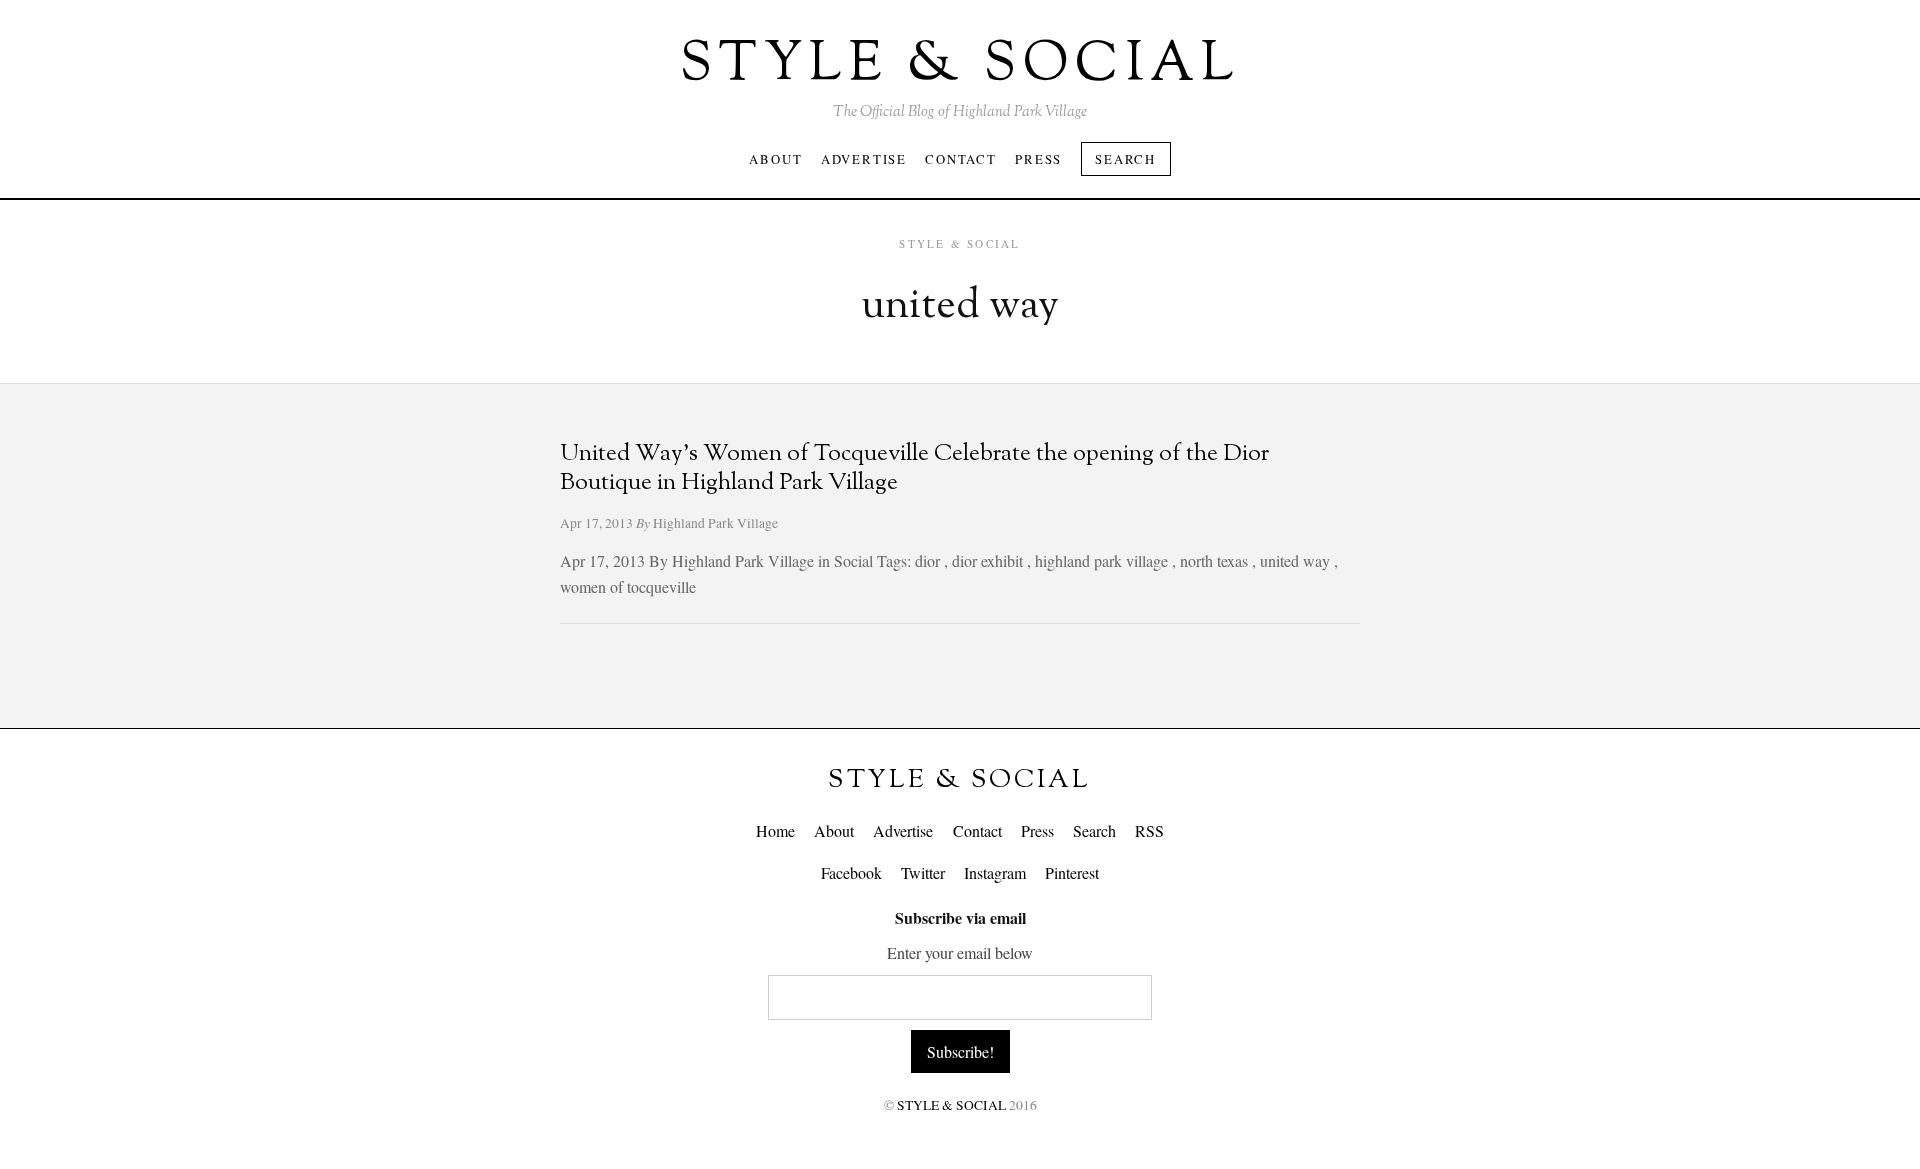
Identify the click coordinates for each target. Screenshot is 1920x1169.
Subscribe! (960, 1051)
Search (1125, 159)
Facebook (851, 872)
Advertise (903, 830)
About (834, 830)
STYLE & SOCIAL (959, 780)
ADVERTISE (864, 159)
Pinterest (1072, 872)
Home (775, 830)
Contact (977, 830)
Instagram (995, 872)
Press (1037, 830)
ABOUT (775, 159)
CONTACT (961, 159)
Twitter (923, 872)
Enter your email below (960, 952)
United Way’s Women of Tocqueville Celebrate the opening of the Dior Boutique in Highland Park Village (914, 469)
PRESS (1038, 159)
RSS (1149, 830)
